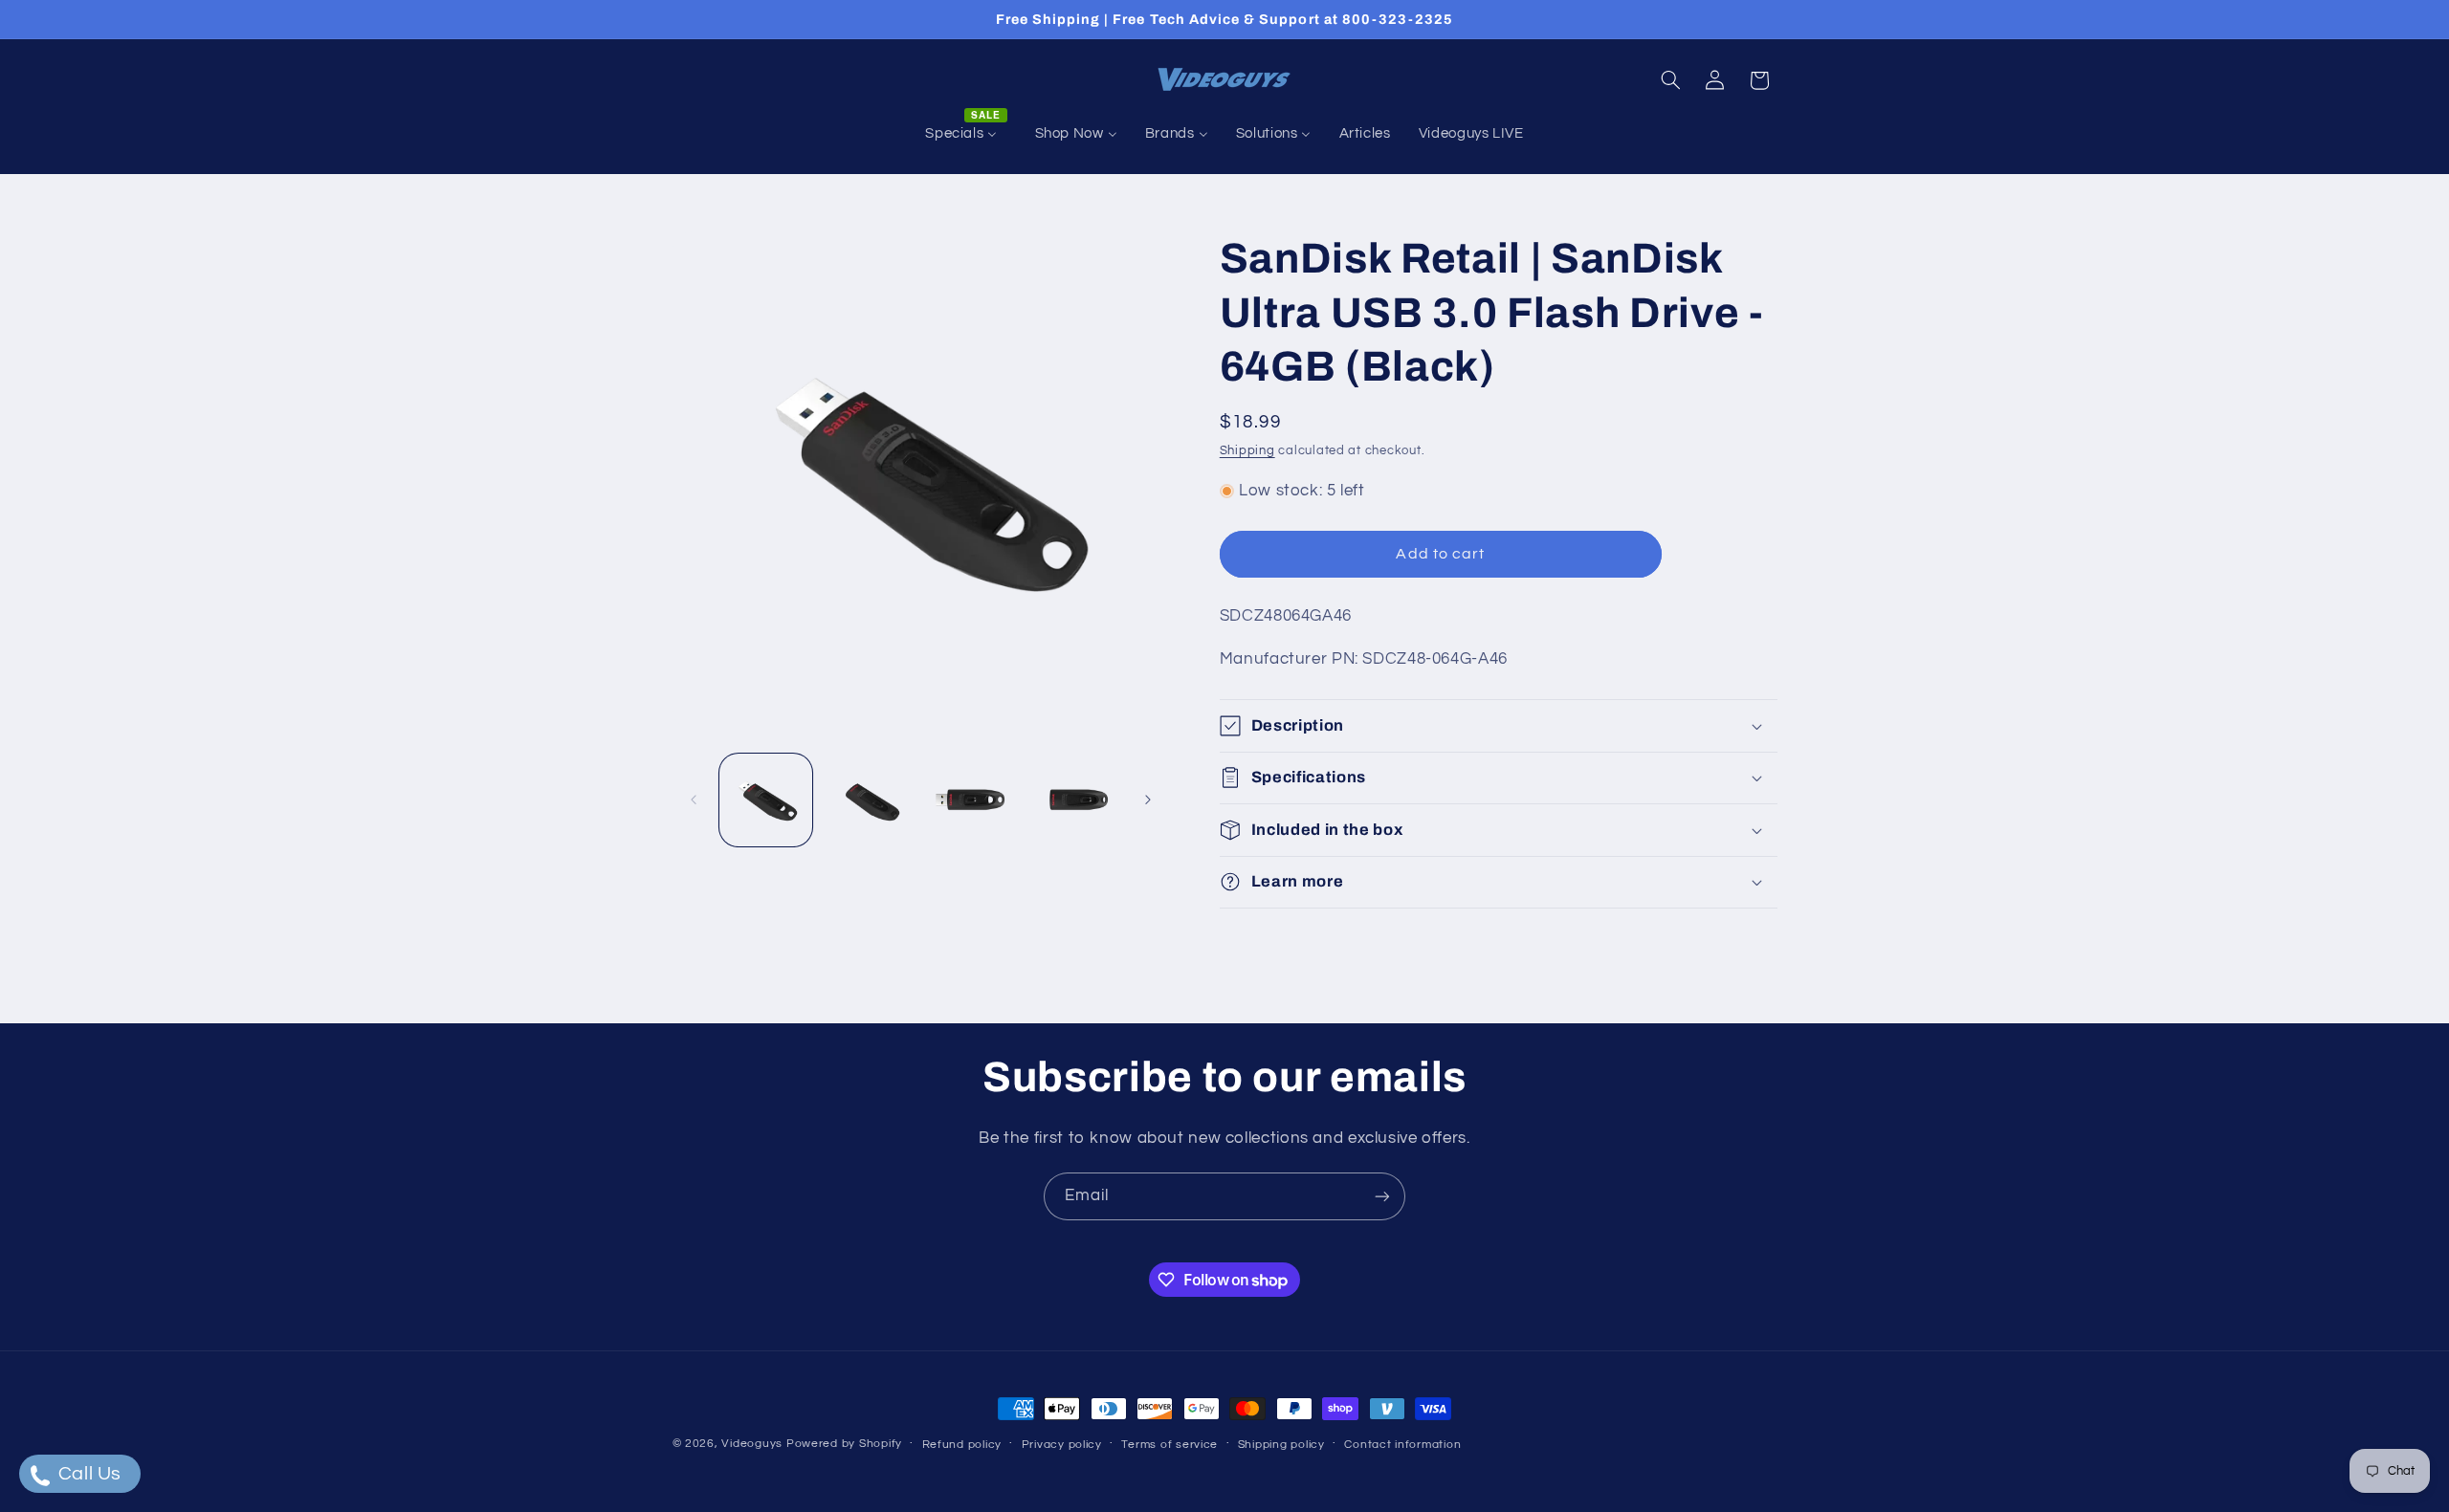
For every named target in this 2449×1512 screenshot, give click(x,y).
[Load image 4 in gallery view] (1074, 800)
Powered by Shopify (844, 1444)
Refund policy (962, 1445)
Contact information (1402, 1445)
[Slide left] (694, 800)
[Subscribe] (1382, 1196)
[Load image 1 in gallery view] (766, 800)
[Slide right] (1148, 800)
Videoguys (752, 1444)
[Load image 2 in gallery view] (868, 800)
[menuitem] (966, 134)
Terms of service (1169, 1445)
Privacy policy (1062, 1445)
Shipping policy (1281, 1445)
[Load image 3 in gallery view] (971, 800)
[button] (1670, 80)
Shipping (1247, 451)
